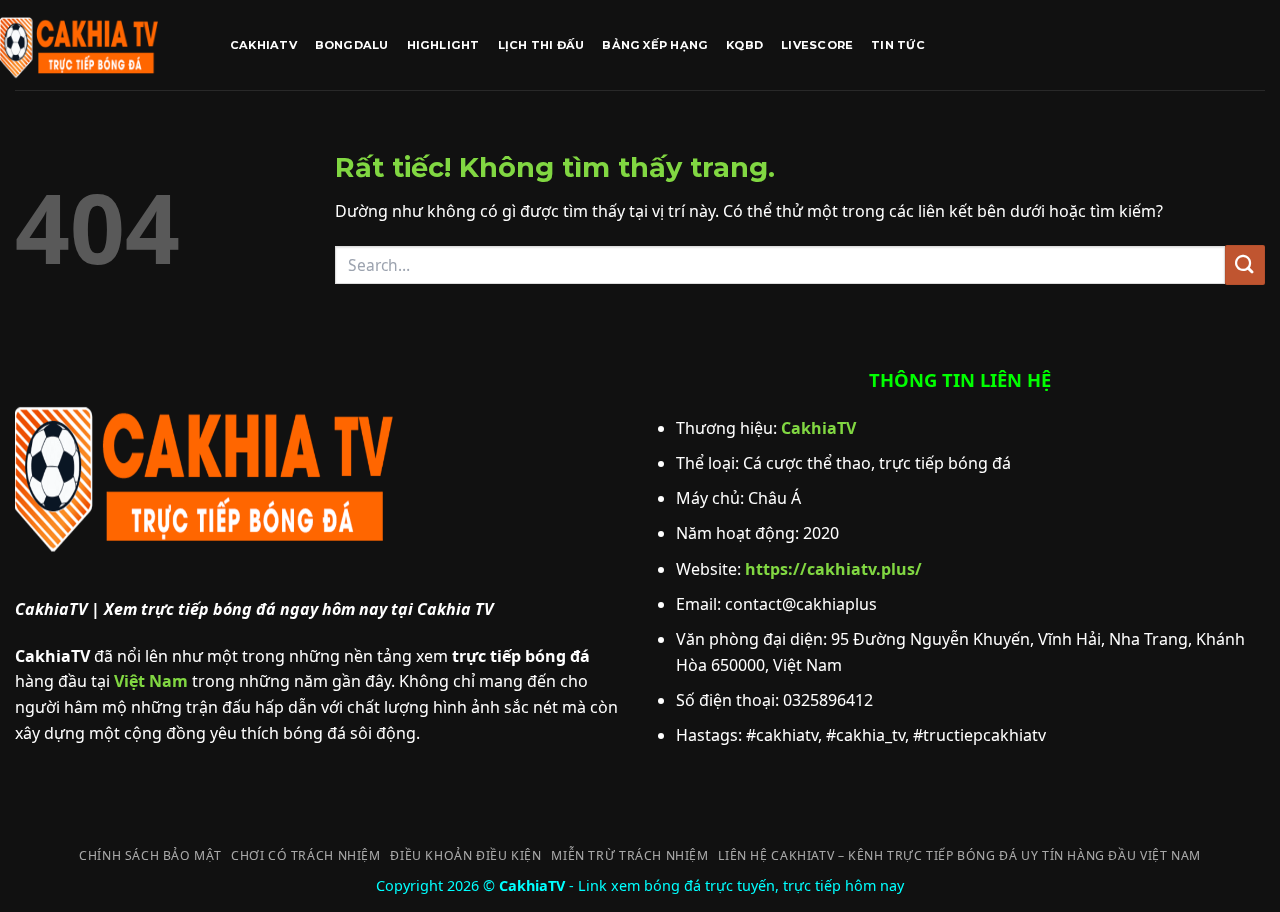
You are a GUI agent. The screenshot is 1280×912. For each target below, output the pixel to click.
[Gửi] (1245, 264)
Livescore (817, 45)
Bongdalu (352, 45)
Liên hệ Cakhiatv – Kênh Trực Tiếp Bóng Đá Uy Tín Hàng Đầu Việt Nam (959, 855)
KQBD (744, 45)
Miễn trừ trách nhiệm (629, 855)
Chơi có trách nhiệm (306, 855)
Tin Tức (898, 45)
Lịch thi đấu (541, 45)
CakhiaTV (263, 45)
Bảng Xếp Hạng (655, 45)
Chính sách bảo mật (150, 855)
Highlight (443, 45)
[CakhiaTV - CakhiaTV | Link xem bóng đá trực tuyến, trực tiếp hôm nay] (100, 45)
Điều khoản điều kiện (465, 855)
